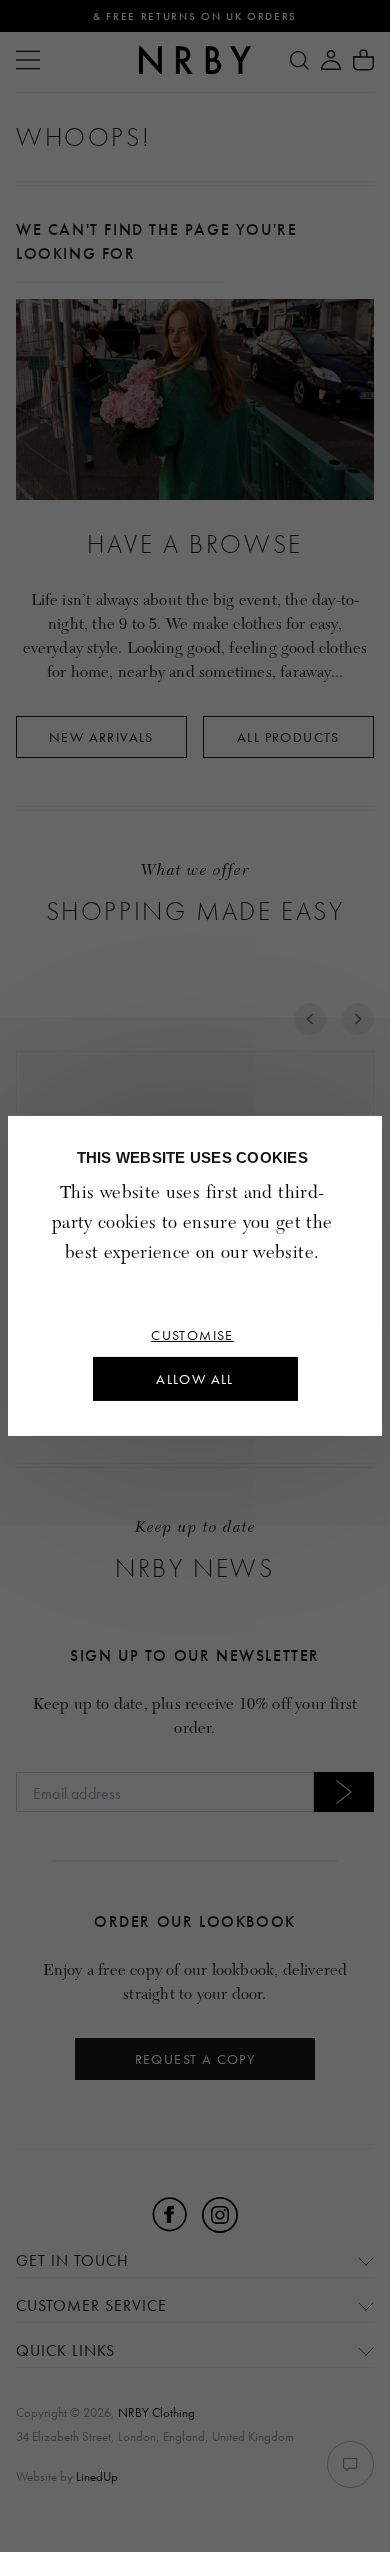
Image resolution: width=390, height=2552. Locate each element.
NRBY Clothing (156, 2412)
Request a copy (195, 2059)
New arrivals (101, 737)
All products (288, 737)
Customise (192, 1335)
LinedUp (97, 2476)
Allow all (195, 1379)
